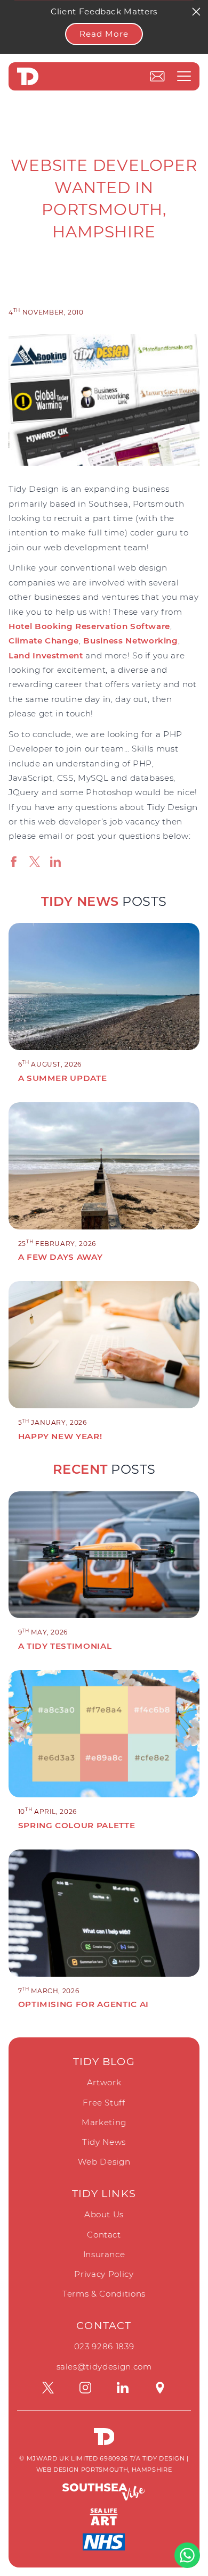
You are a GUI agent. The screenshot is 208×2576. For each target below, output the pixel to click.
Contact (104, 2235)
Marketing (104, 2122)
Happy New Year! (60, 1436)
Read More (104, 34)
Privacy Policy (104, 2274)
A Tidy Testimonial (65, 1646)
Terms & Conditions (104, 2294)
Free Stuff (104, 2103)
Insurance (104, 2254)
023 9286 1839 (104, 2346)
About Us (104, 2214)
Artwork (104, 2082)
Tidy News (104, 2142)
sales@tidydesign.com (104, 2367)
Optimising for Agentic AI (83, 2004)
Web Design (104, 2162)
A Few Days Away (61, 1257)
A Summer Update (63, 1078)
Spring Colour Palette (77, 1825)
